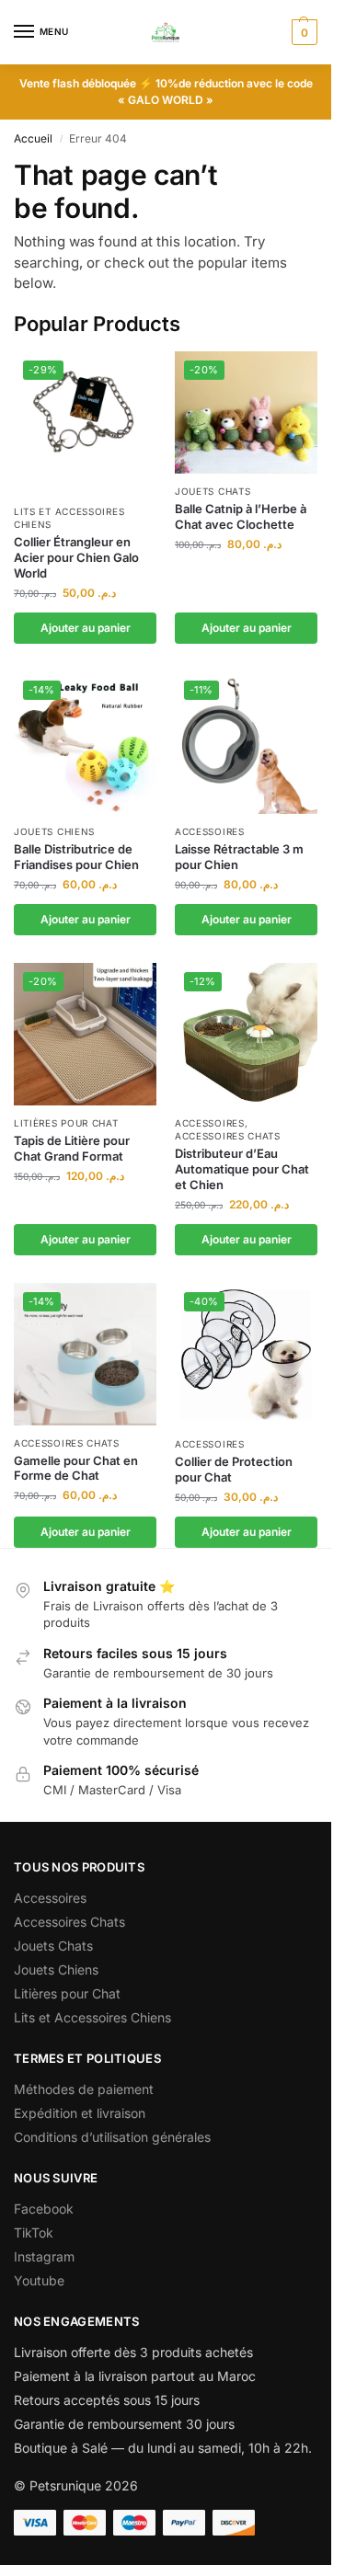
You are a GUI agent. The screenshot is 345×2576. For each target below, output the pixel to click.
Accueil (33, 138)
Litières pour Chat (66, 1123)
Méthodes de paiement (84, 2089)
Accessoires (210, 831)
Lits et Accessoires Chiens (92, 2017)
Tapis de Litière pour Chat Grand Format (72, 1148)
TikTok (34, 2233)
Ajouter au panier (86, 628)
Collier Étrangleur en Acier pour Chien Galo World (76, 557)
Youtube (39, 2280)
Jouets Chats (213, 491)
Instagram (44, 2256)
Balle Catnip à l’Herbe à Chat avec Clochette (241, 516)
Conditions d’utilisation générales (112, 2137)
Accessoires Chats (228, 1136)
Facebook (44, 2209)
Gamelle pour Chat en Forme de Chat (76, 1468)
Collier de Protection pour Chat (234, 1469)
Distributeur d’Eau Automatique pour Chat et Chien (242, 1169)
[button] (302, 32)
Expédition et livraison (80, 2113)
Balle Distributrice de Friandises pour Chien (76, 857)
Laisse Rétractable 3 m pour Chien (239, 857)
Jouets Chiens (54, 831)
